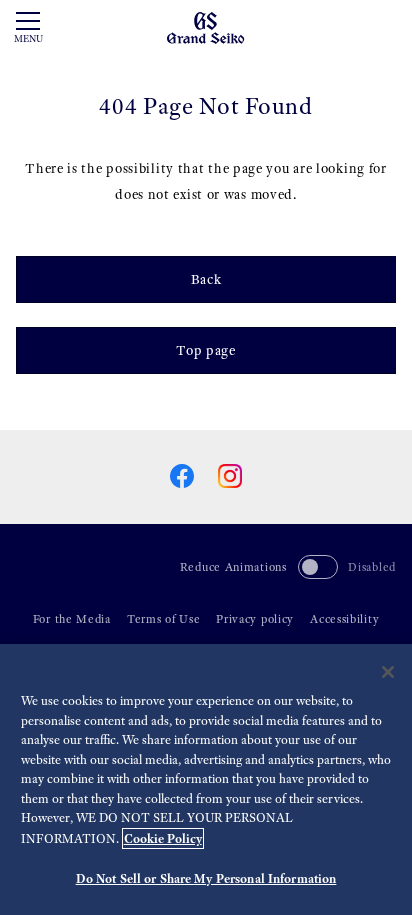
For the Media (72, 619)
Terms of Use (163, 619)
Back (206, 279)
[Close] (388, 672)
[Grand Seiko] (205, 26)
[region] (206, 779)
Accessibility (344, 619)
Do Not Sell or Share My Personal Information (206, 878)
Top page (206, 350)
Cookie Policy (163, 838)
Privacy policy (255, 619)
